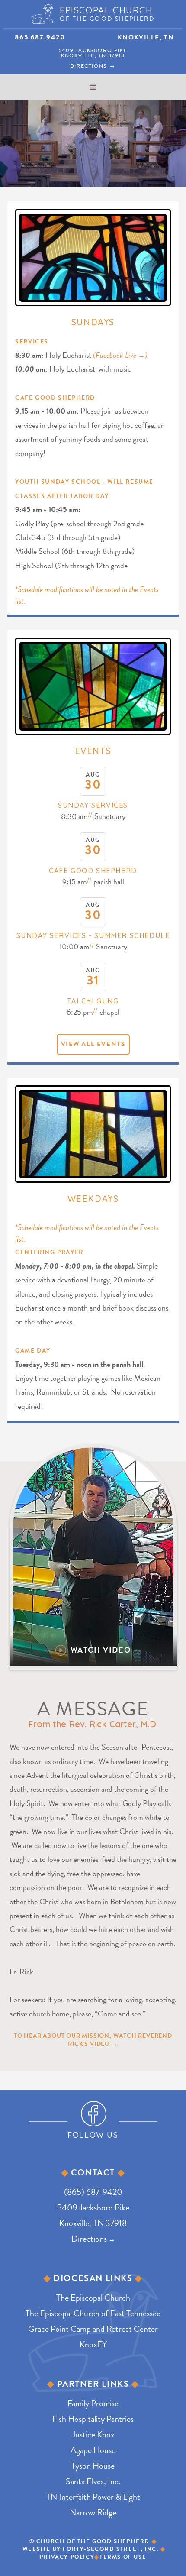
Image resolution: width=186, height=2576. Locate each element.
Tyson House (93, 2466)
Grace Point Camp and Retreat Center (93, 2329)
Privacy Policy (67, 2557)
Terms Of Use (123, 2557)
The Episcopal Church (93, 2298)
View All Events (93, 1044)
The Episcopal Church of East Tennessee (93, 2313)
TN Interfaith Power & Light (93, 2497)
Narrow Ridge (93, 2512)
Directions (93, 66)
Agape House (93, 2450)
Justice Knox (93, 2434)
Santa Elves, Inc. (93, 2481)
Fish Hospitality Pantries (93, 2419)
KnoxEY (93, 2344)
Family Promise (93, 2403)
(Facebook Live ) (120, 355)
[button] (93, 87)
